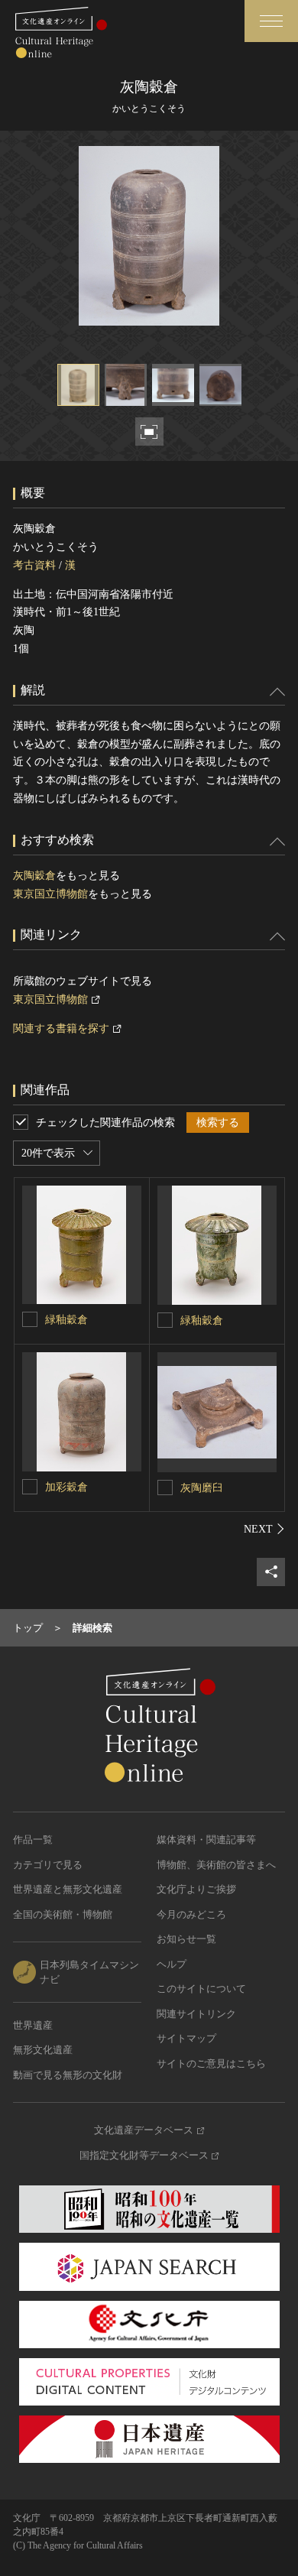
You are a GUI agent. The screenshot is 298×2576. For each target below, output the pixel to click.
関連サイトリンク (196, 2014)
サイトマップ (186, 2038)
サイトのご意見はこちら (211, 2063)
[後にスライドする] (264, 1529)
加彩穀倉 (66, 1487)
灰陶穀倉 (34, 876)
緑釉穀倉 (66, 1320)
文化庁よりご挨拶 (196, 1889)
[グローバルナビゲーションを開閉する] (271, 21)
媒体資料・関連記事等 (206, 1840)
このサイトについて (201, 1989)
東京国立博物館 (50, 894)
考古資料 (34, 565)
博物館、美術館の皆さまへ (216, 1865)
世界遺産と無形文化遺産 (68, 1889)
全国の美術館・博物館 (63, 1914)
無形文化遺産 (43, 2050)
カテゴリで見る (48, 1865)
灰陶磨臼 (202, 1488)
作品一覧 (33, 1840)
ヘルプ (172, 1964)
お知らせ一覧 (186, 1939)
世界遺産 (33, 2025)
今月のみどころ (191, 1914)
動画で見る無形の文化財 (68, 2075)
